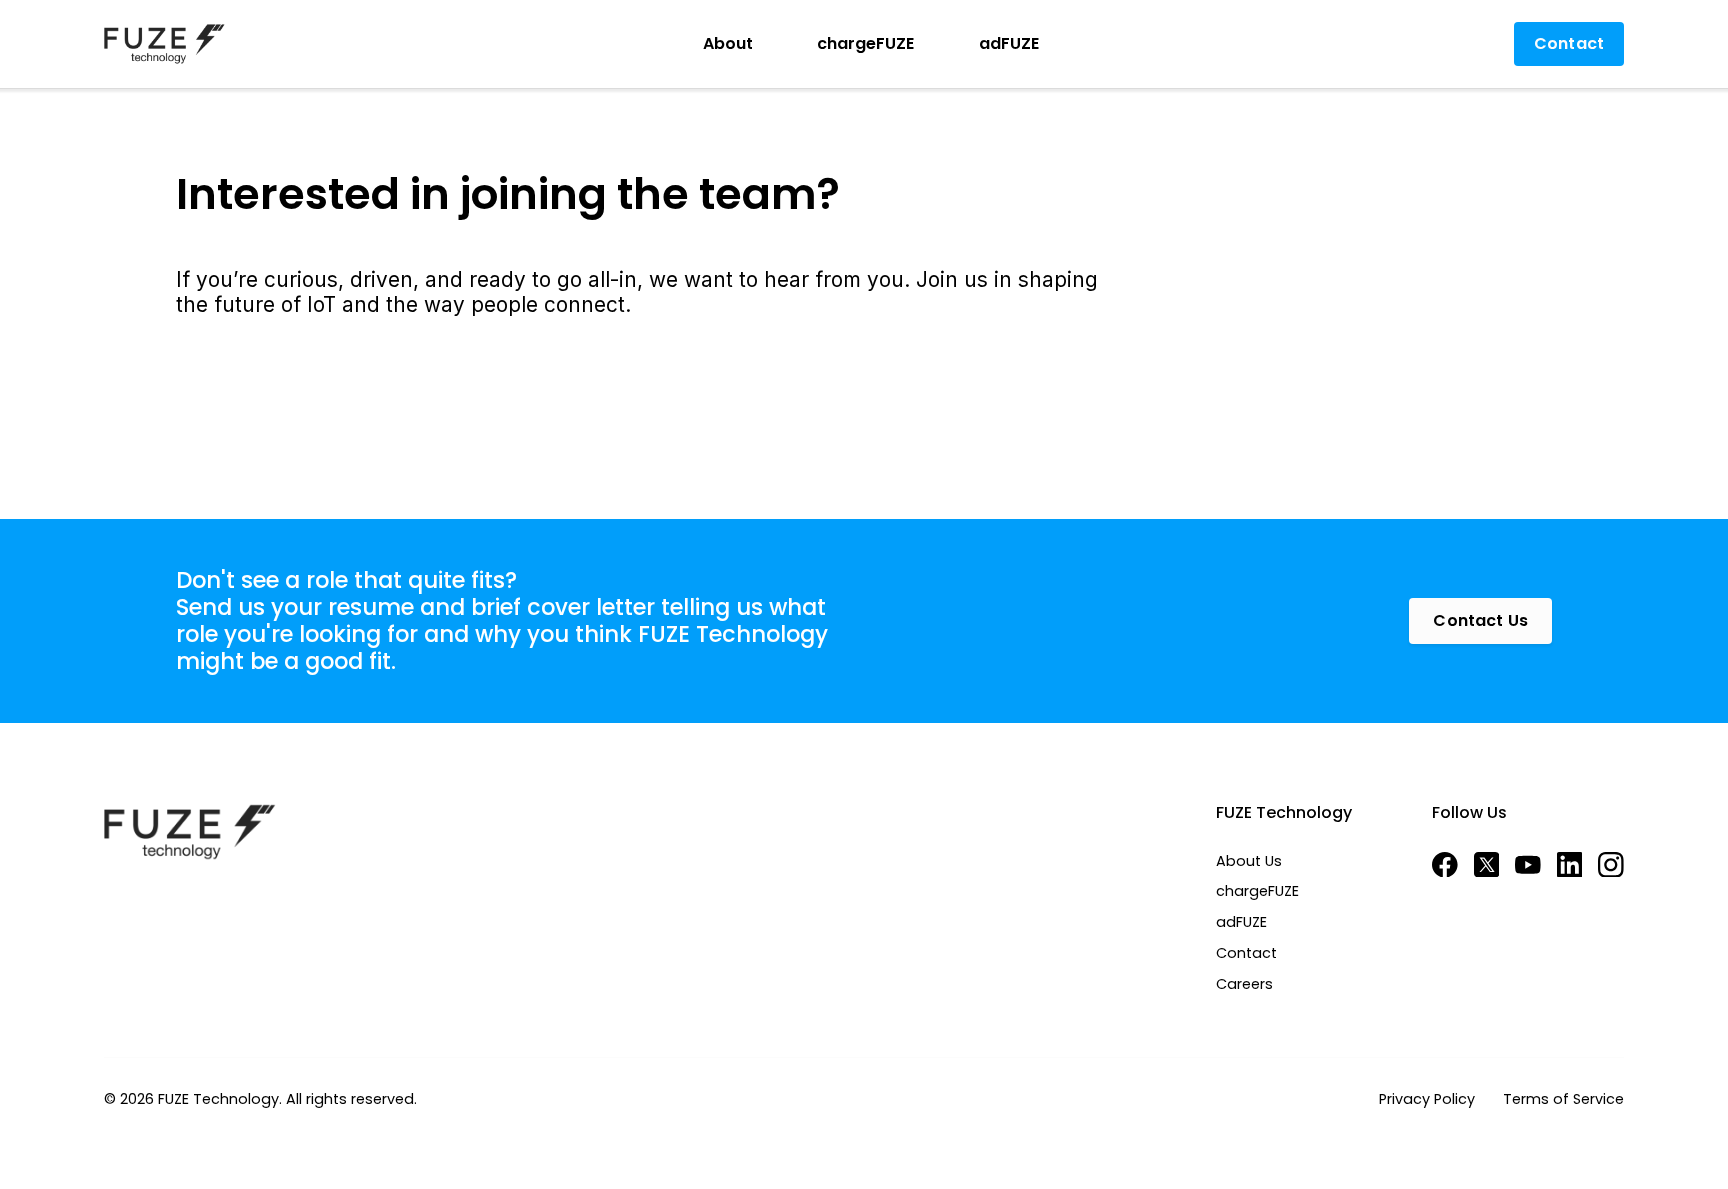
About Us (1249, 861)
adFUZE (1009, 43)
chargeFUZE (865, 43)
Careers (1244, 984)
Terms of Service (1563, 1099)
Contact (1246, 953)
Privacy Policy (1427, 1099)
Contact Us (1480, 620)
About (728, 43)
